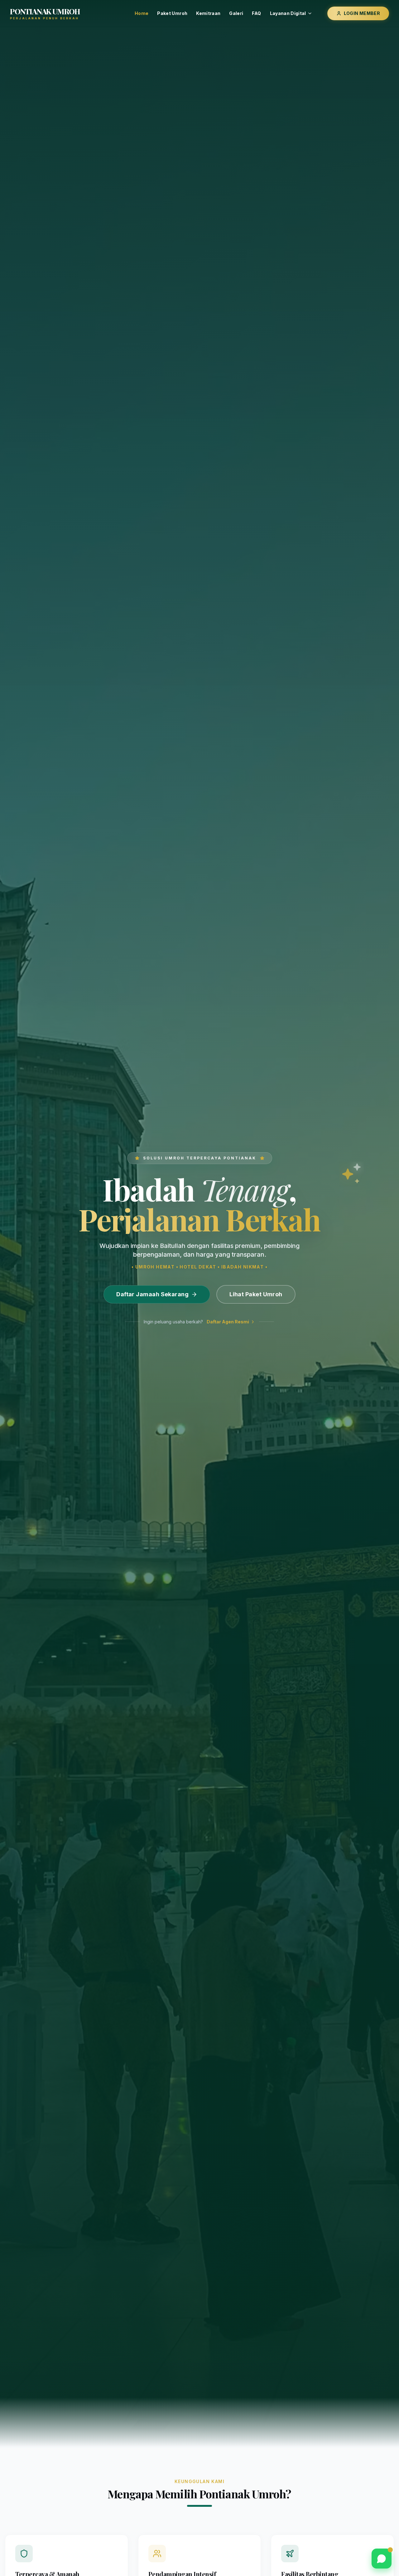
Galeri (236, 13)
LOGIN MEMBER (362, 13)
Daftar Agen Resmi (228, 1322)
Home (142, 13)
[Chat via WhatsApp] (382, 2559)
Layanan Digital (288, 13)
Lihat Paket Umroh (256, 1294)
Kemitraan (208, 13)
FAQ (256, 13)
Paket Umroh (172, 13)
